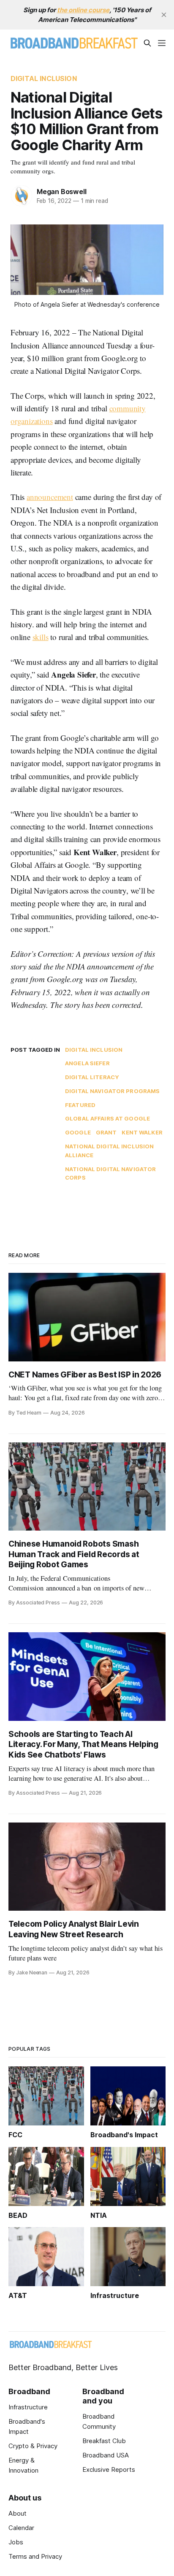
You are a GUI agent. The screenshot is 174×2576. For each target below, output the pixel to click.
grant (106, 1132)
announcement (50, 497)
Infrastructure (28, 2407)
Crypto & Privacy (33, 2446)
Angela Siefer (87, 1063)
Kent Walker (142, 1132)
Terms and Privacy (35, 2556)
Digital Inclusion (44, 78)
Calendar (21, 2528)
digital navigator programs (112, 1091)
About (18, 2513)
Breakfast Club (104, 2441)
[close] (164, 15)
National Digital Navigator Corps (110, 1173)
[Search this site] (147, 43)
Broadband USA (106, 2455)
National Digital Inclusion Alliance (109, 1151)
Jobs (16, 2542)
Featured (80, 1105)
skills (41, 637)
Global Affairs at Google (107, 1118)
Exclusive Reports (109, 2469)
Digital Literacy (92, 1077)
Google (78, 1132)
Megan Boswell (61, 192)
